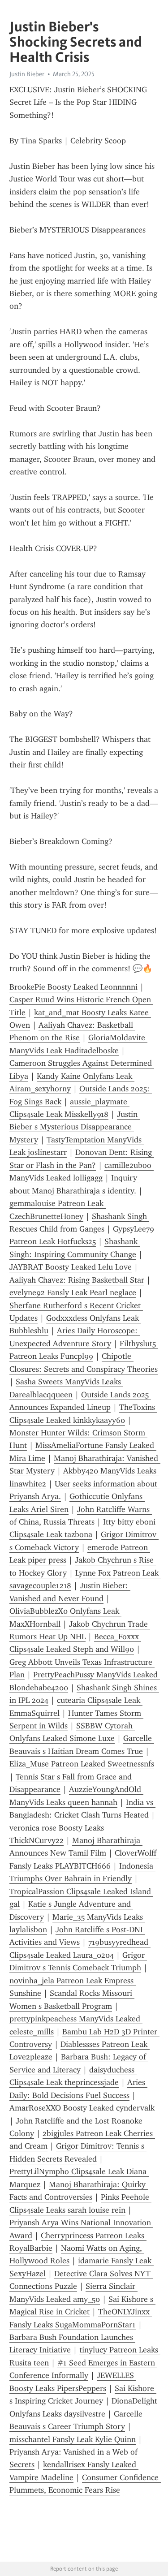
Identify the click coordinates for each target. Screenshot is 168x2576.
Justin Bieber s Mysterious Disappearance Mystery (75, 1127)
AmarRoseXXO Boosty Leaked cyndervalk (82, 2108)
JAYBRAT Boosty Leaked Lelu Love (71, 1267)
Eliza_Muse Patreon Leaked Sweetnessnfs (82, 1764)
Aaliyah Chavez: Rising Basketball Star (77, 1280)
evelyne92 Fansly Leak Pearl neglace (73, 1292)
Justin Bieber (27, 74)
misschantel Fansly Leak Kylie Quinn (73, 2439)
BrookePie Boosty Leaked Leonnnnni (73, 987)
